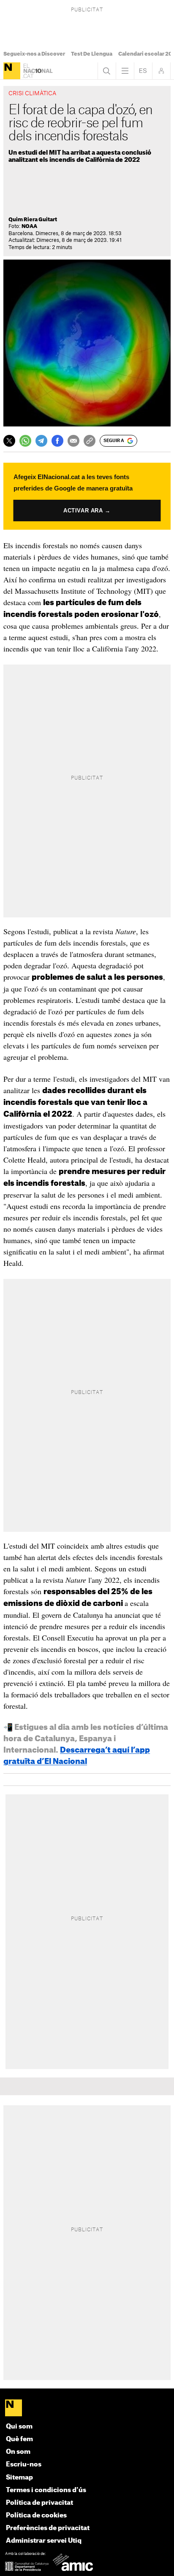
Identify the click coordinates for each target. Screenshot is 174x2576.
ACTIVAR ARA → (87, 510)
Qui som (19, 2427)
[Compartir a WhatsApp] (25, 441)
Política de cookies (36, 2516)
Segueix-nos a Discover (34, 54)
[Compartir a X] (9, 441)
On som (18, 2452)
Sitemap (19, 2478)
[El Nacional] (12, 71)
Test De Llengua (92, 54)
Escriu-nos (24, 2465)
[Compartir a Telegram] (41, 441)
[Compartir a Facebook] (57, 441)
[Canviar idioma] (143, 71)
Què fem (19, 2439)
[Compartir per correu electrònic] (73, 441)
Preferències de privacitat (48, 2528)
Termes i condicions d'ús (46, 2490)
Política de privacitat (39, 2503)
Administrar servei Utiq (44, 2541)
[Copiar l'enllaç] (90, 441)
